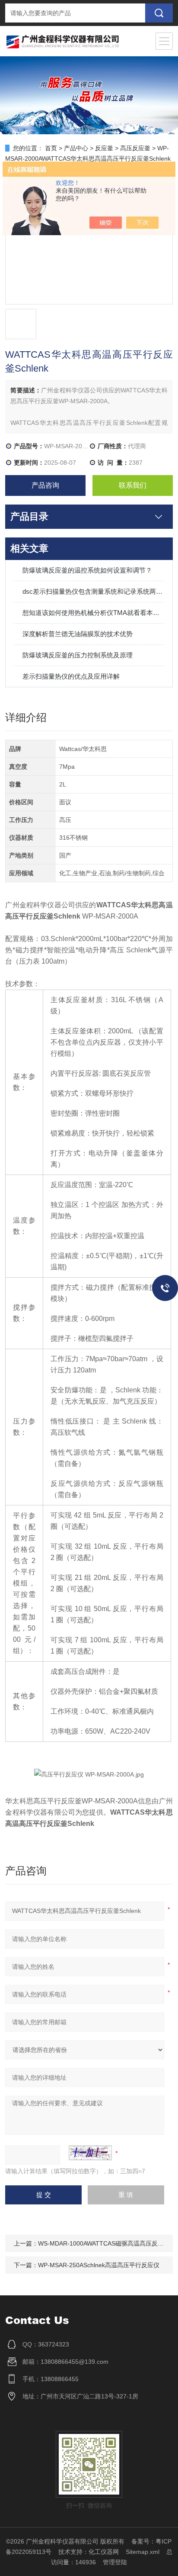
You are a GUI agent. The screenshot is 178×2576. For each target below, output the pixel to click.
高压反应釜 (135, 148)
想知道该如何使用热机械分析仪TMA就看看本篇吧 (93, 613)
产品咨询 (45, 485)
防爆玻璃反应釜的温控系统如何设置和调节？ (87, 570)
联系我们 (133, 485)
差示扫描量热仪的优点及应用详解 (71, 676)
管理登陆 (115, 2562)
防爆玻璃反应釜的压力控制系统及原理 (78, 655)
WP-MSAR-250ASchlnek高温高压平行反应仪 (99, 2265)
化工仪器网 (104, 2552)
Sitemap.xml (143, 2552)
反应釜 (104, 148)
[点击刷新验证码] (90, 2153)
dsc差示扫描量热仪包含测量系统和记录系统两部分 (93, 591)
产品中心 (76, 148)
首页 (51, 148)
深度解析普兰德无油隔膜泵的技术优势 (78, 634)
